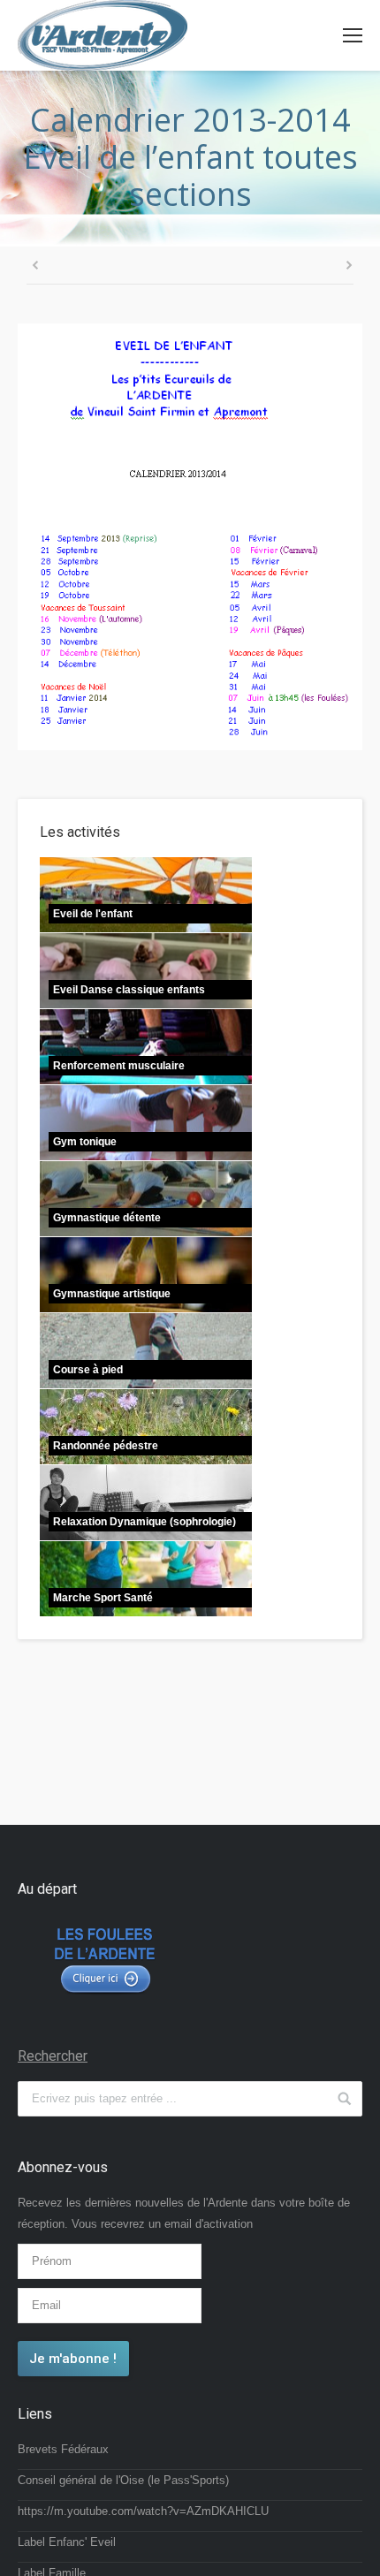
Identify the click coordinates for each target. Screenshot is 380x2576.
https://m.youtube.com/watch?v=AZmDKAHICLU (143, 2511)
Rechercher (53, 2056)
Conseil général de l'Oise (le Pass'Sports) (123, 2480)
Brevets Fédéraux (63, 2449)
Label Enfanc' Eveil (67, 2542)
